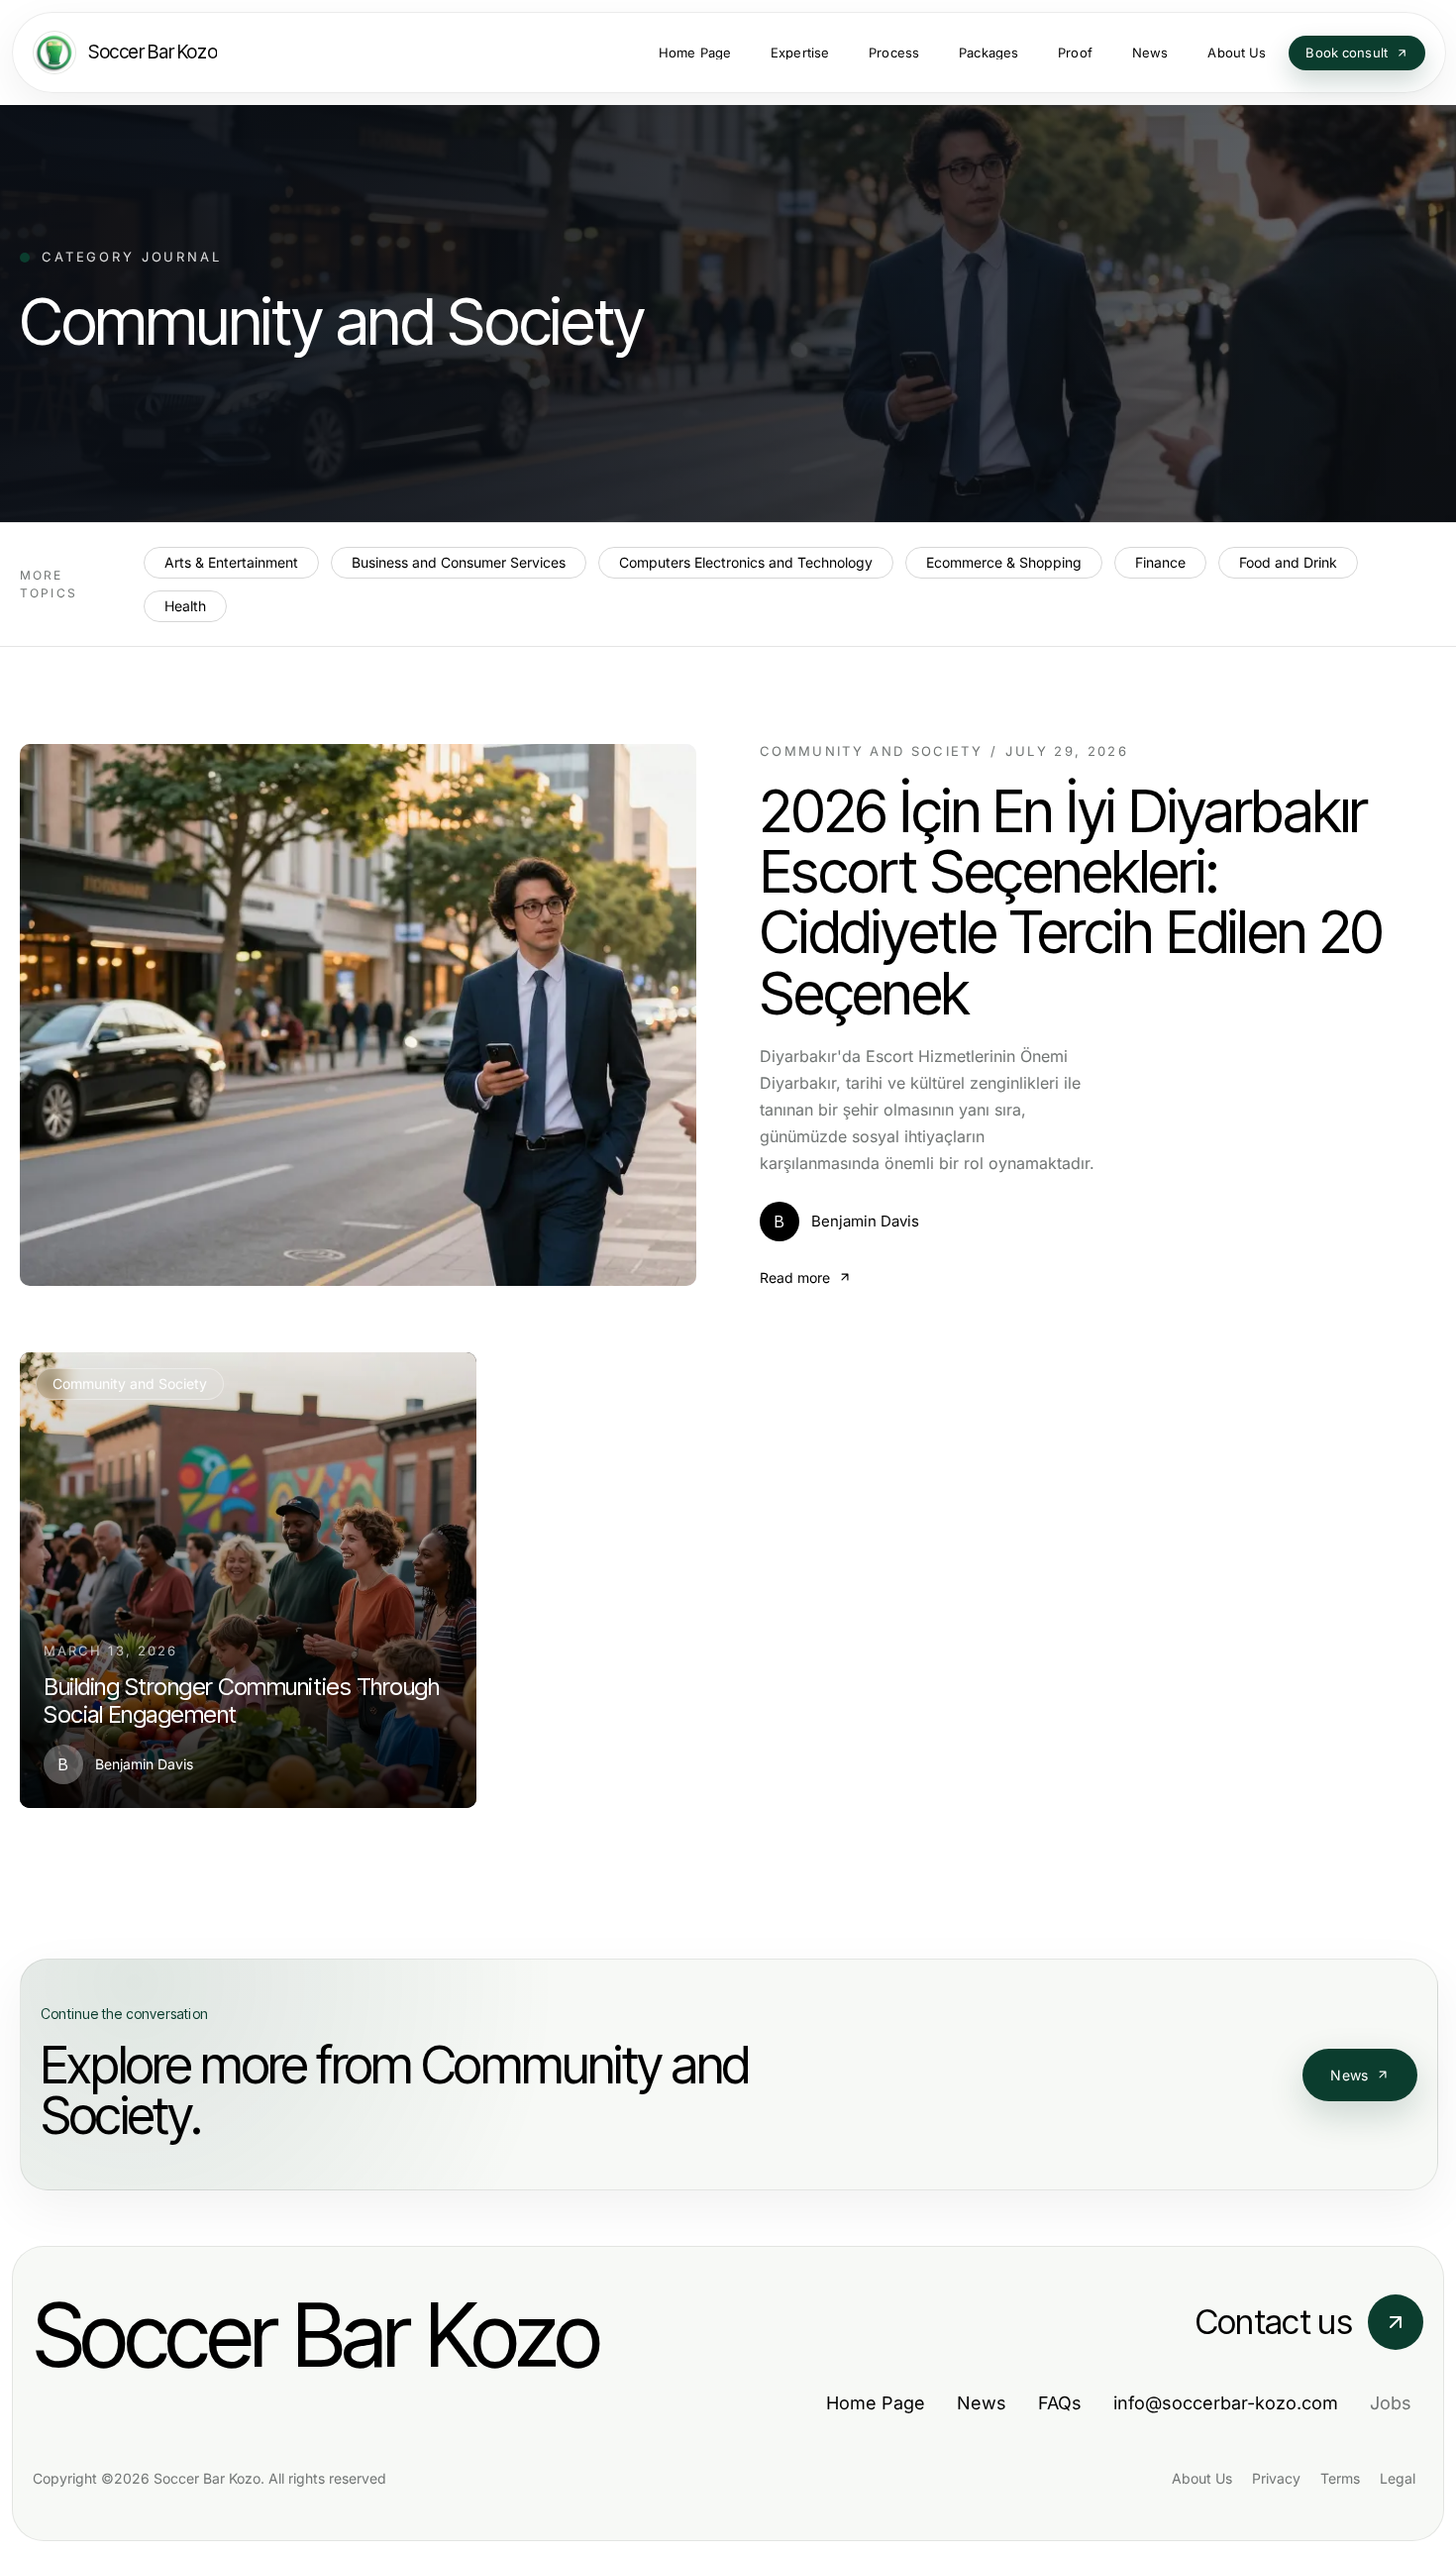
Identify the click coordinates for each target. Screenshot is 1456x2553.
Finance (1160, 562)
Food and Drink (1288, 562)
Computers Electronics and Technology (746, 562)
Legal (1398, 2478)
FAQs (1060, 2403)
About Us (1202, 2478)
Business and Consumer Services (459, 562)
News (1349, 2075)
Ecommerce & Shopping (1004, 562)
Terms (1340, 2478)
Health (185, 606)
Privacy (1276, 2478)
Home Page (876, 2403)
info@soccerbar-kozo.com (1226, 2403)
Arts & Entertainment (231, 562)
